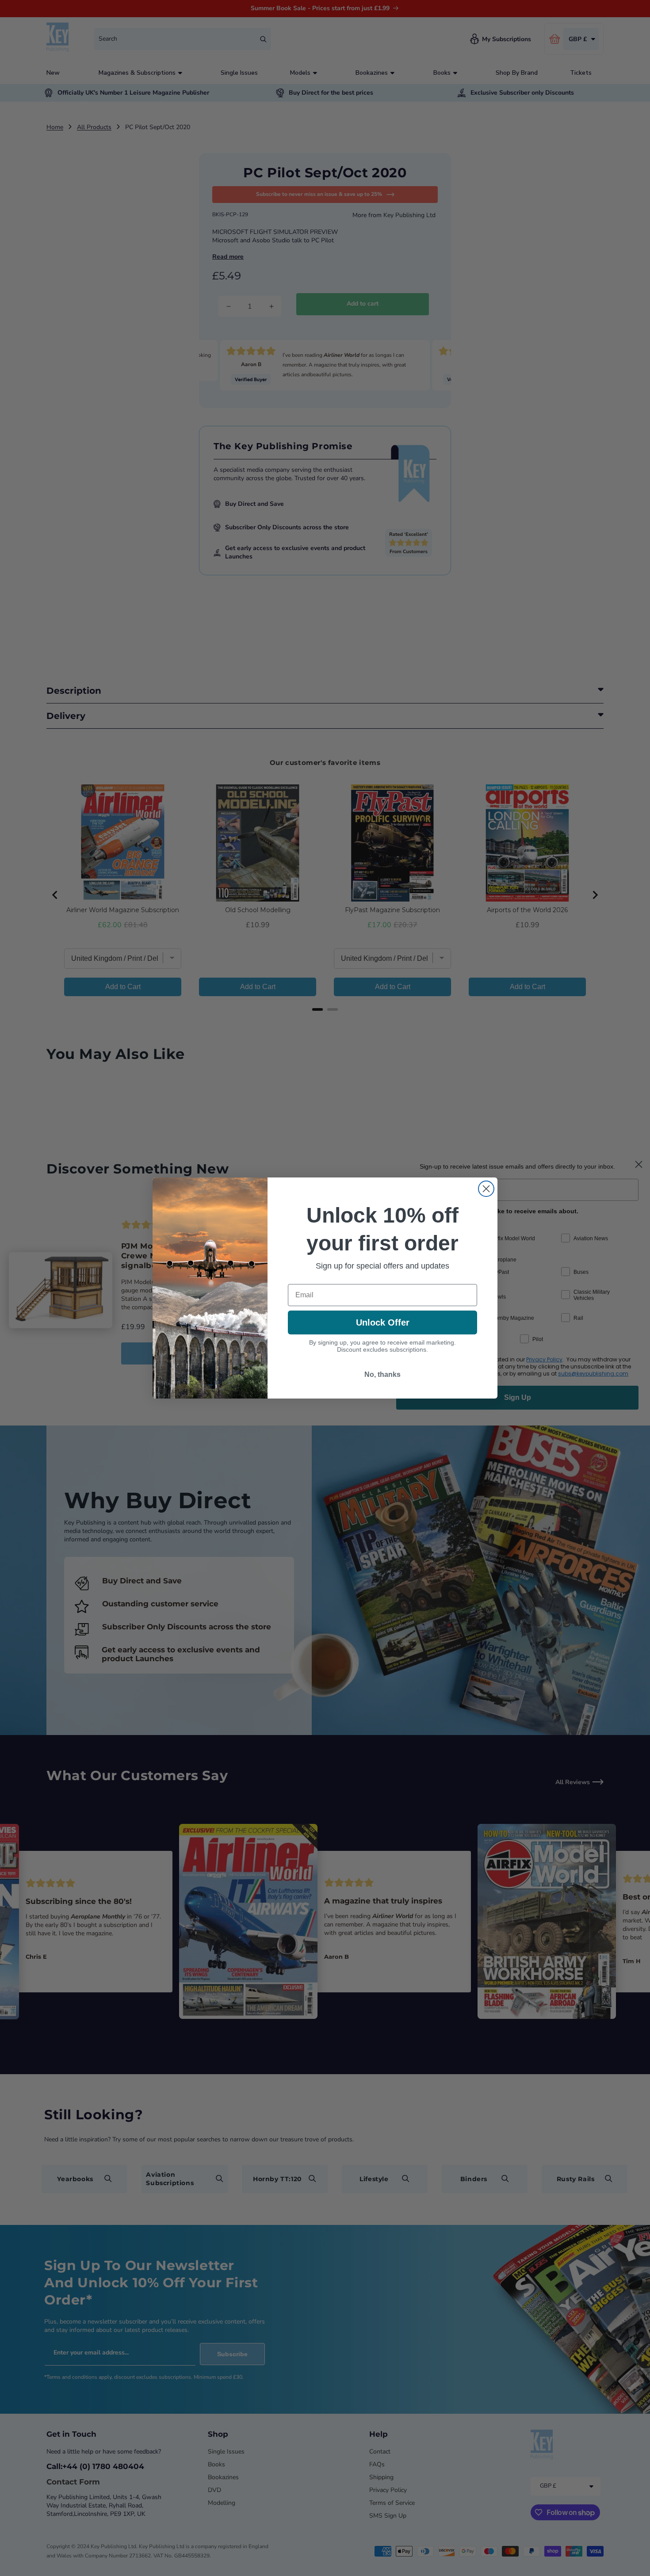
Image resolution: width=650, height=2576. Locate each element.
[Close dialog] (486, 1189)
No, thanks (382, 1374)
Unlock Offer (383, 1322)
